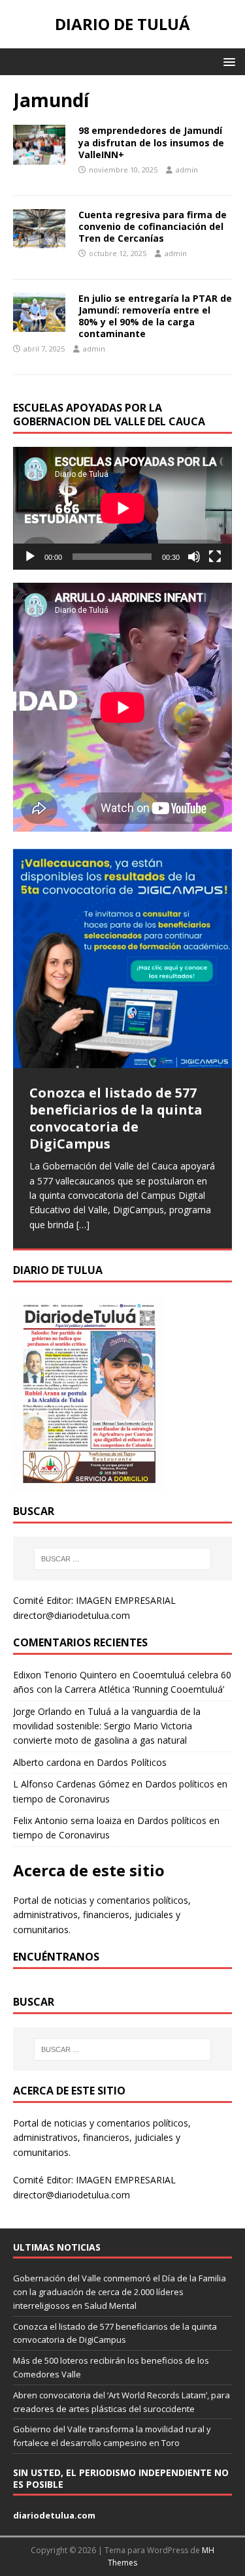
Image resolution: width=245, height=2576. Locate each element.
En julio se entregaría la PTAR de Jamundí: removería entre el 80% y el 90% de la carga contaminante (155, 316)
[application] (122, 508)
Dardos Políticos (132, 1762)
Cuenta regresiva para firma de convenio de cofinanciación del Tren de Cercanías (153, 226)
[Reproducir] (30, 557)
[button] (227, 61)
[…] (83, 1225)
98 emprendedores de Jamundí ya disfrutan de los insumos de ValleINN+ (151, 142)
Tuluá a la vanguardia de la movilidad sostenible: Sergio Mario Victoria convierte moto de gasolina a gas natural (107, 1726)
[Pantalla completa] (215, 557)
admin (187, 170)
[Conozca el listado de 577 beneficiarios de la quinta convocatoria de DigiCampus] (122, 958)
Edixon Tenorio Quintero (65, 1675)
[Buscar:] (123, 1559)
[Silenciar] (194, 557)
